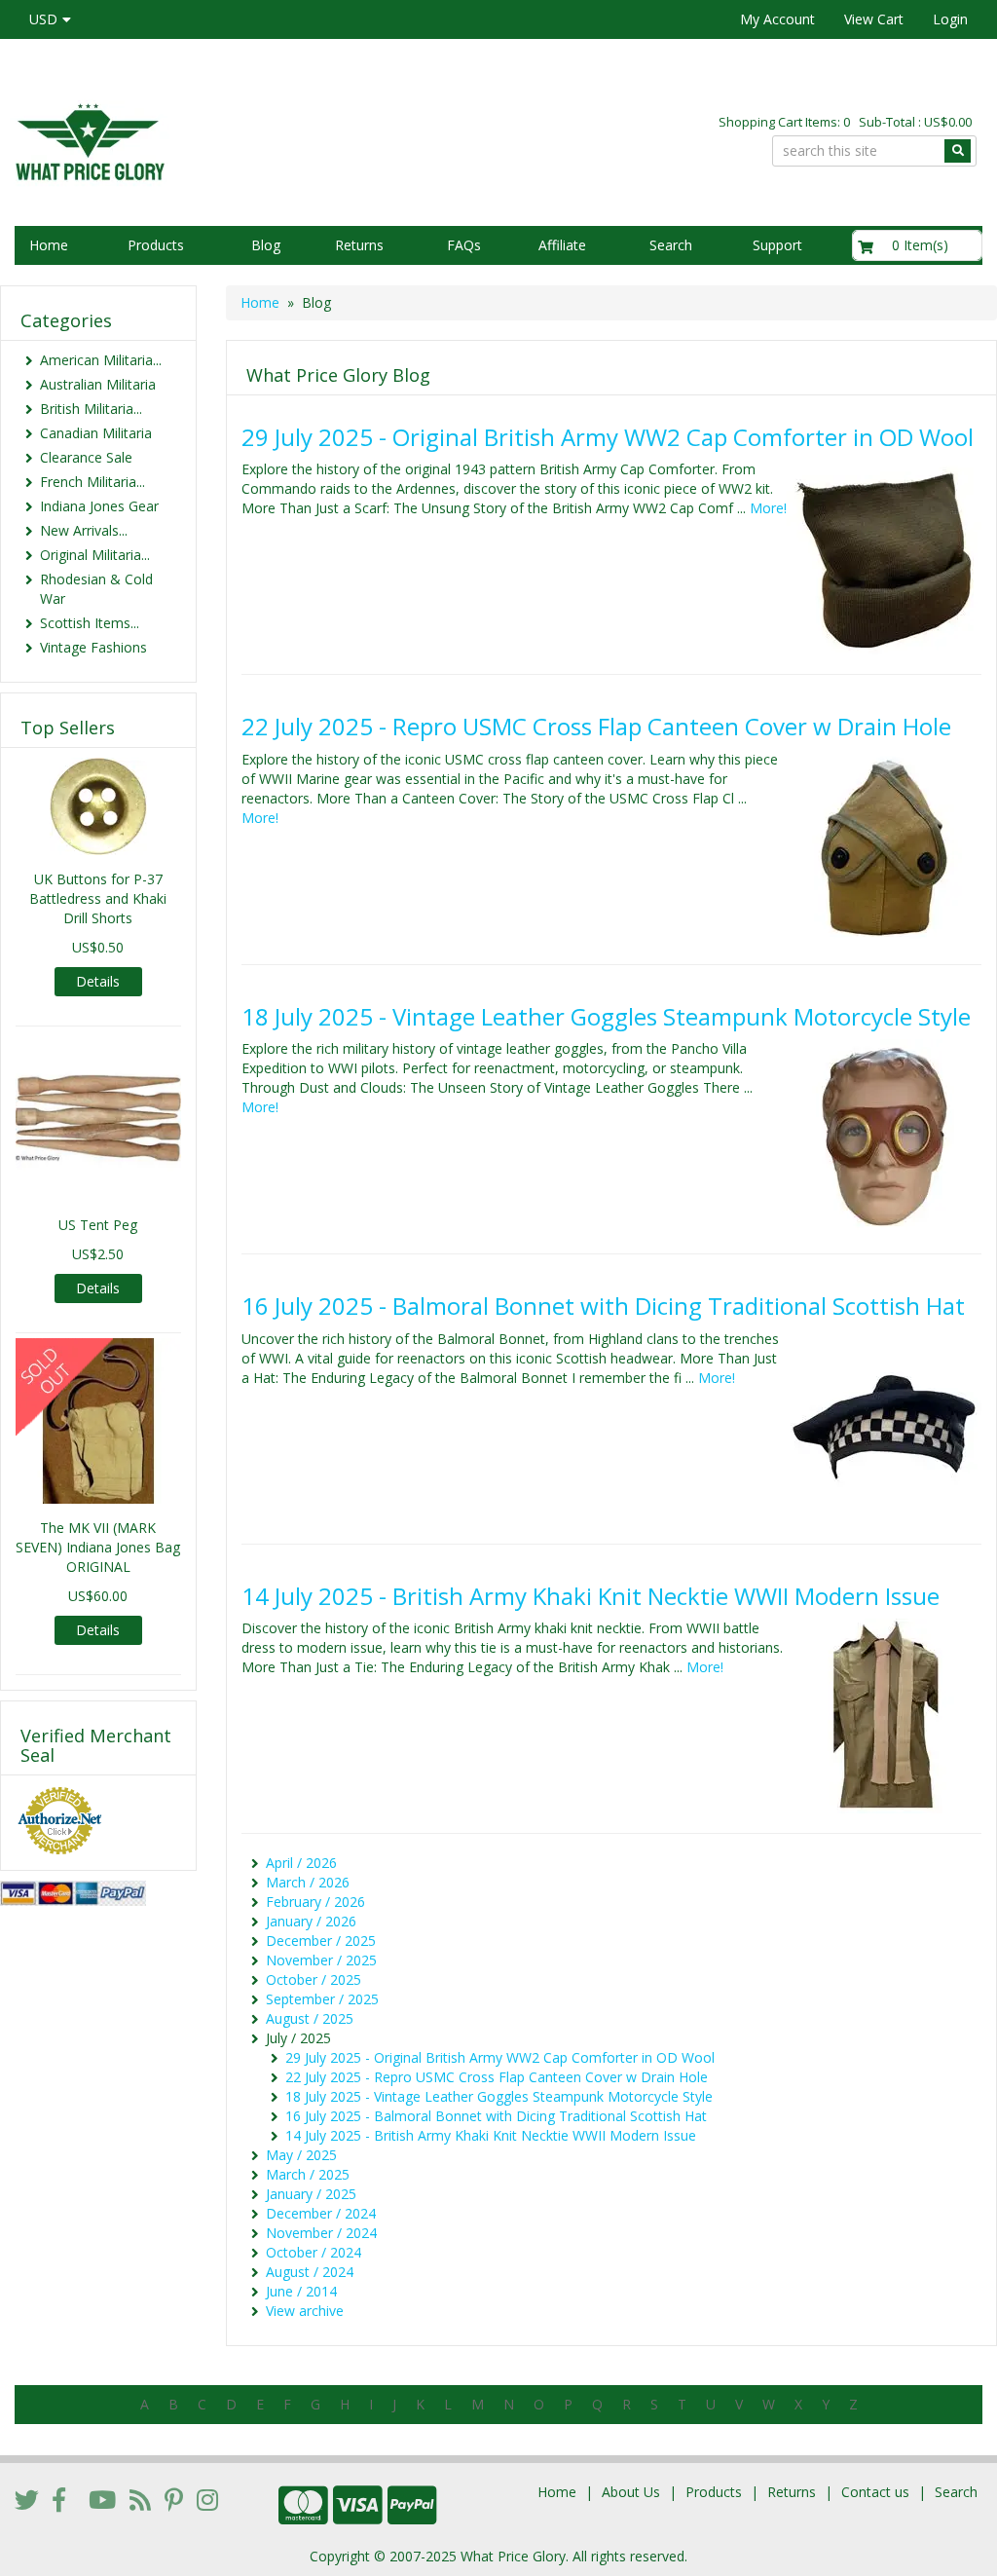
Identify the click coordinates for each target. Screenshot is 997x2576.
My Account (777, 19)
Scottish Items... (90, 623)
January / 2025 (311, 2194)
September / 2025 (322, 1999)
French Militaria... (92, 482)
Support (777, 245)
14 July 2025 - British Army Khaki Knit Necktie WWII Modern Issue (591, 1596)
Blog (266, 245)
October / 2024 (314, 2252)
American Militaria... (101, 360)
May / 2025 (301, 2155)
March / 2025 (308, 2174)
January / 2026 (311, 1921)
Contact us (875, 2492)
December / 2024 (321, 2213)
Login (950, 19)
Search (671, 245)
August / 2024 (310, 2272)
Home (49, 245)
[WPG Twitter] (27, 2499)
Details (98, 981)
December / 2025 (321, 1941)
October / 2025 (314, 1979)
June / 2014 (301, 2291)
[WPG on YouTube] (102, 2499)
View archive (305, 2311)
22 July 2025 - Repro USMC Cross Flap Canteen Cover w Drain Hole (596, 726)
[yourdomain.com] (236, 140)
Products (156, 245)
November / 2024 (321, 2233)
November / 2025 (321, 1960)
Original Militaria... (95, 555)
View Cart (874, 19)
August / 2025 (310, 2018)
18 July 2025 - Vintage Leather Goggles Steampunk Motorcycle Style (606, 1016)
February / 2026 (315, 1902)
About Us (631, 2492)
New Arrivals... (84, 530)
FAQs (464, 245)
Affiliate (562, 245)
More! (768, 508)
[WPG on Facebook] (59, 2499)
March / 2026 (308, 1882)
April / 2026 (301, 1863)
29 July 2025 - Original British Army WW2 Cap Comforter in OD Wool (608, 437)
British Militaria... (91, 409)
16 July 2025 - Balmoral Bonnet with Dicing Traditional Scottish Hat (603, 1306)
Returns (359, 245)
